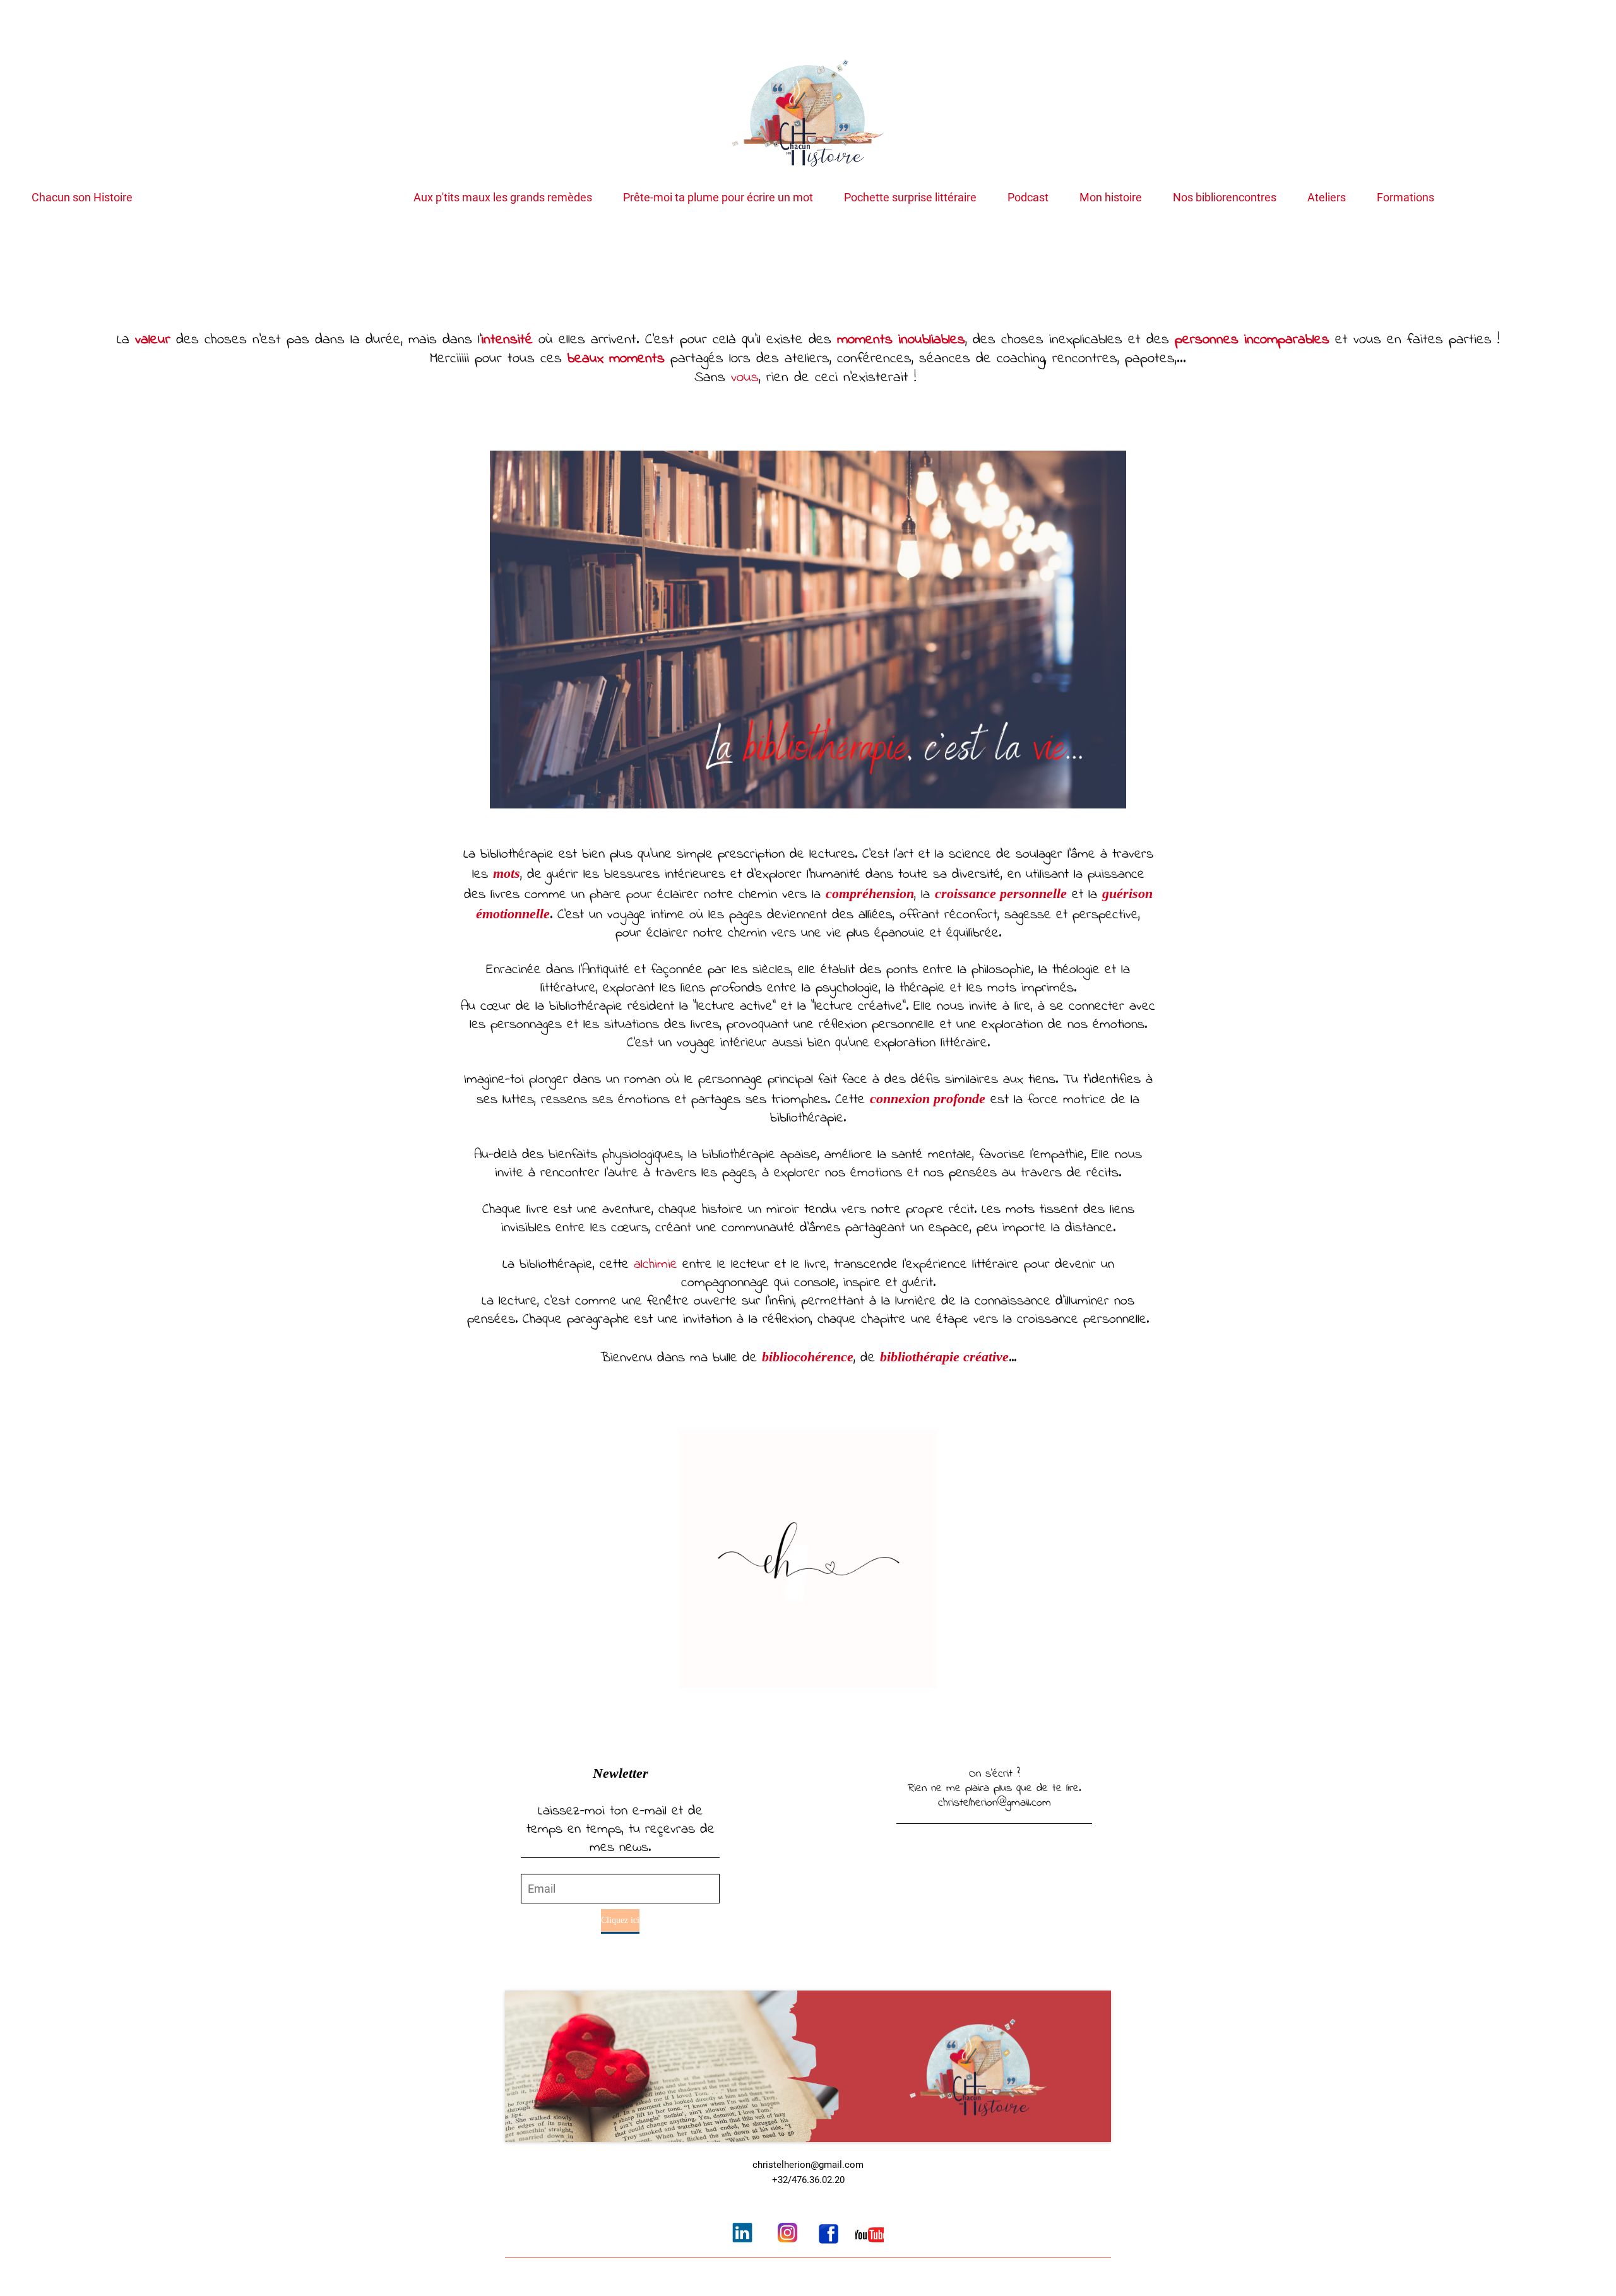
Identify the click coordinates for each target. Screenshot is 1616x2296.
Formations (1405, 198)
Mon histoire (1111, 198)
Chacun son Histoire (82, 198)
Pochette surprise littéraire (910, 198)
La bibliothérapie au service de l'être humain (273, 198)
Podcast (1028, 198)
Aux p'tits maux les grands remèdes (503, 198)
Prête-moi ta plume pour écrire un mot (718, 198)
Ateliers (1327, 198)
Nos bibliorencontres (1225, 198)
